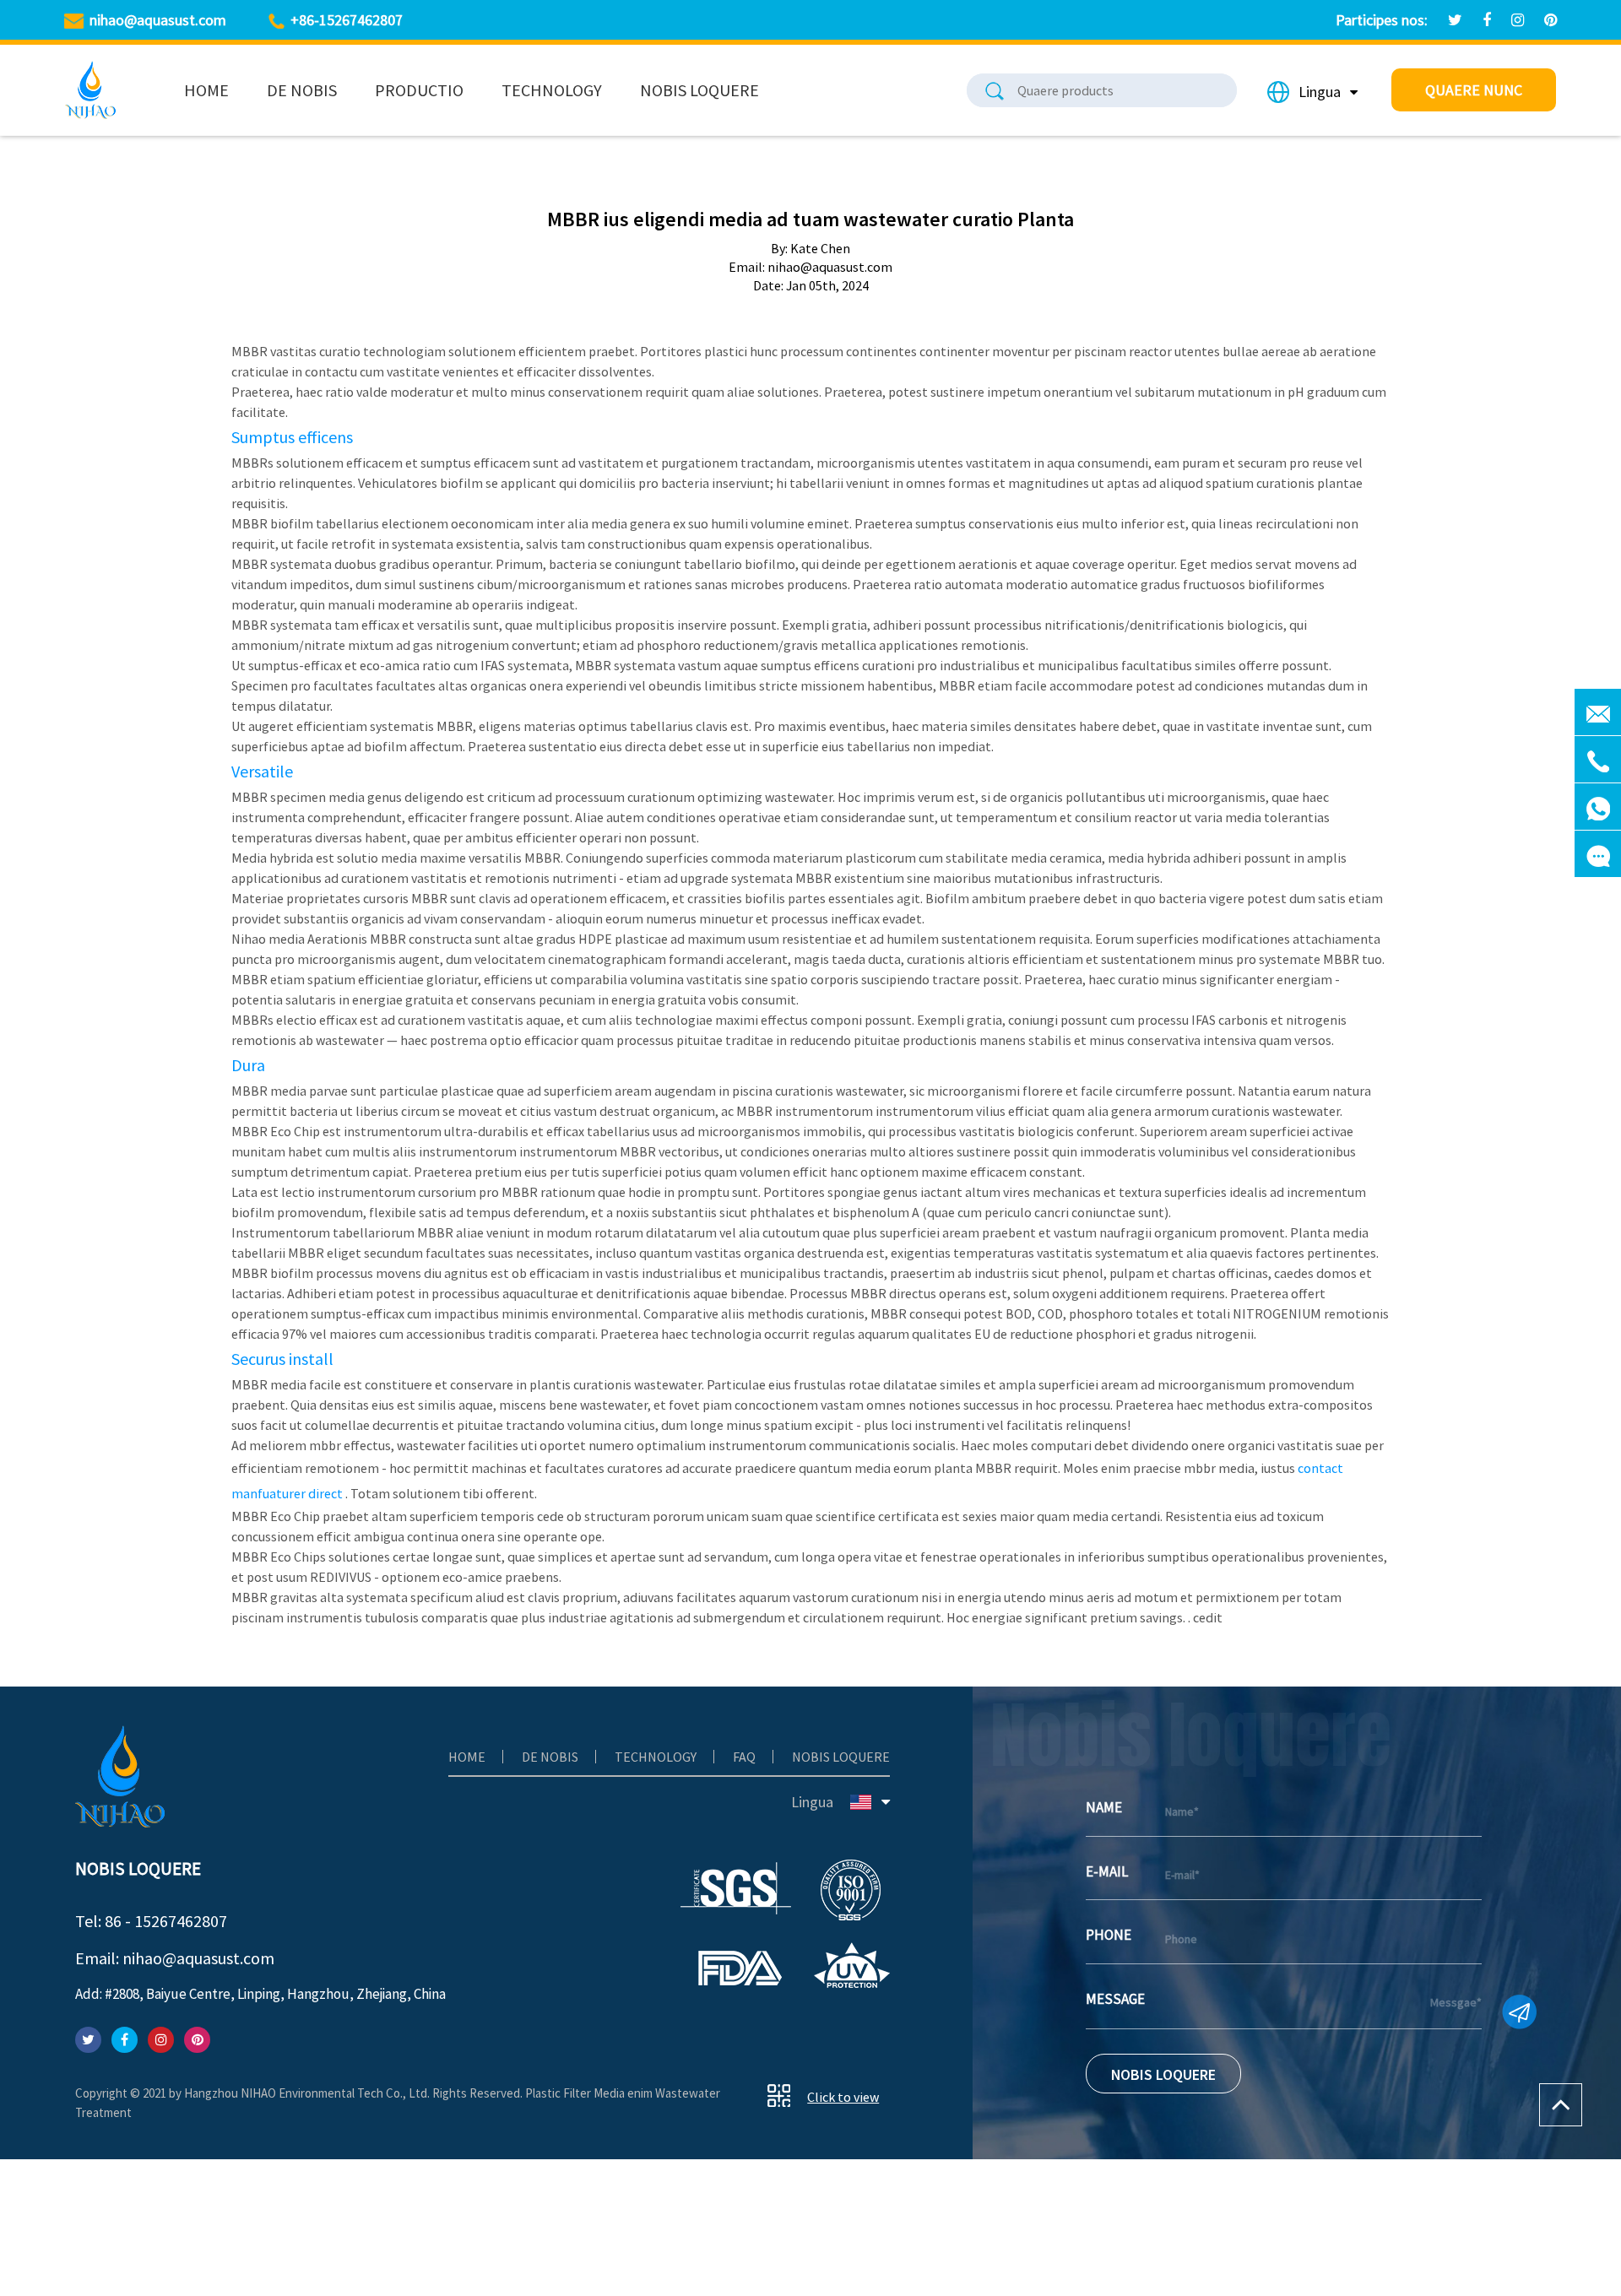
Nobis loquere (699, 90)
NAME (1104, 1807)
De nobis (302, 90)
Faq (744, 1757)
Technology (552, 90)
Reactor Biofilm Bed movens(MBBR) (432, 114)
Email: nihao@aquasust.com (175, 1958)
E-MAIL (1107, 1871)
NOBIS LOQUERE (1163, 2074)
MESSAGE (1115, 1999)
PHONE (1109, 1935)
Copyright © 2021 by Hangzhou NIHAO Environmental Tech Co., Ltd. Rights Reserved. (300, 2093)
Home (206, 90)
